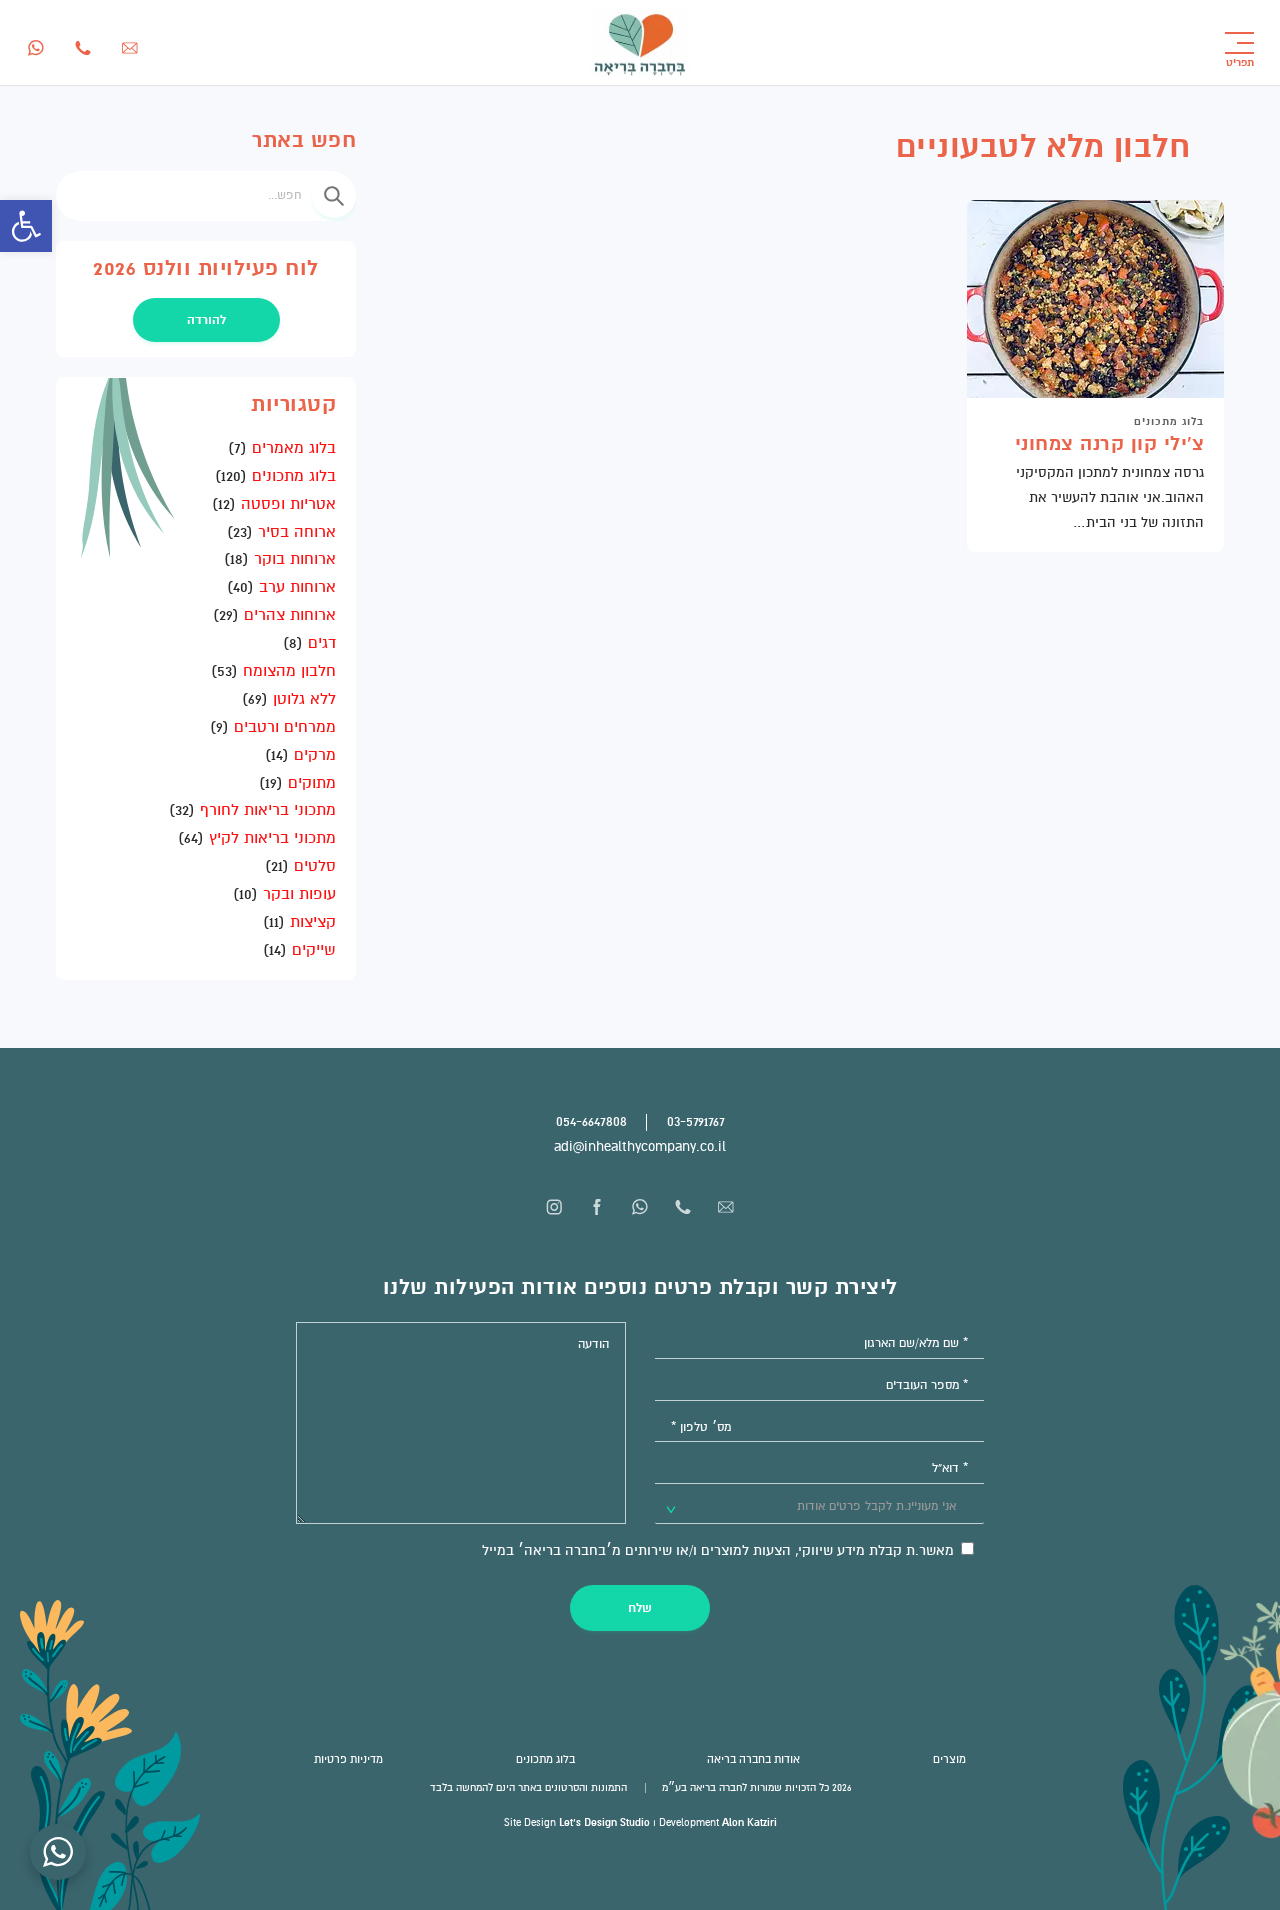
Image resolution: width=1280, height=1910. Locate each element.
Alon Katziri (749, 1822)
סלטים (315, 866)
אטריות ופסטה (288, 504)
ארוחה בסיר (297, 532)
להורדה (206, 320)
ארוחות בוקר (295, 559)
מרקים (315, 755)
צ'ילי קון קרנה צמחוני (1110, 444)
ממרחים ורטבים (285, 727)
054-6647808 (591, 1121)
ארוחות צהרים (290, 615)
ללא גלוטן (304, 699)
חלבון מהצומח (289, 671)
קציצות (313, 922)
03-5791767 (696, 1121)
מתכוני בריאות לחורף (268, 810)
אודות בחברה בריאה (753, 1759)
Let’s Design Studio (604, 1822)
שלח (640, 1608)
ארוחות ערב (297, 587)
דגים (322, 643)
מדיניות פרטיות (348, 1759)
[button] (26, 226)
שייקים (314, 950)
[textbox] (867, 1507)
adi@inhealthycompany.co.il (640, 1146)
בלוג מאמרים (294, 448)
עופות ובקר (299, 894)
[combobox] (820, 1506)
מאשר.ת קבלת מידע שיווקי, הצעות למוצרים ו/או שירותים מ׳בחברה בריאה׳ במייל (720, 1550)
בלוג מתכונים (1169, 421)
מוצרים (949, 1759)
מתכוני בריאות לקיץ (272, 838)
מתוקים (312, 783)
